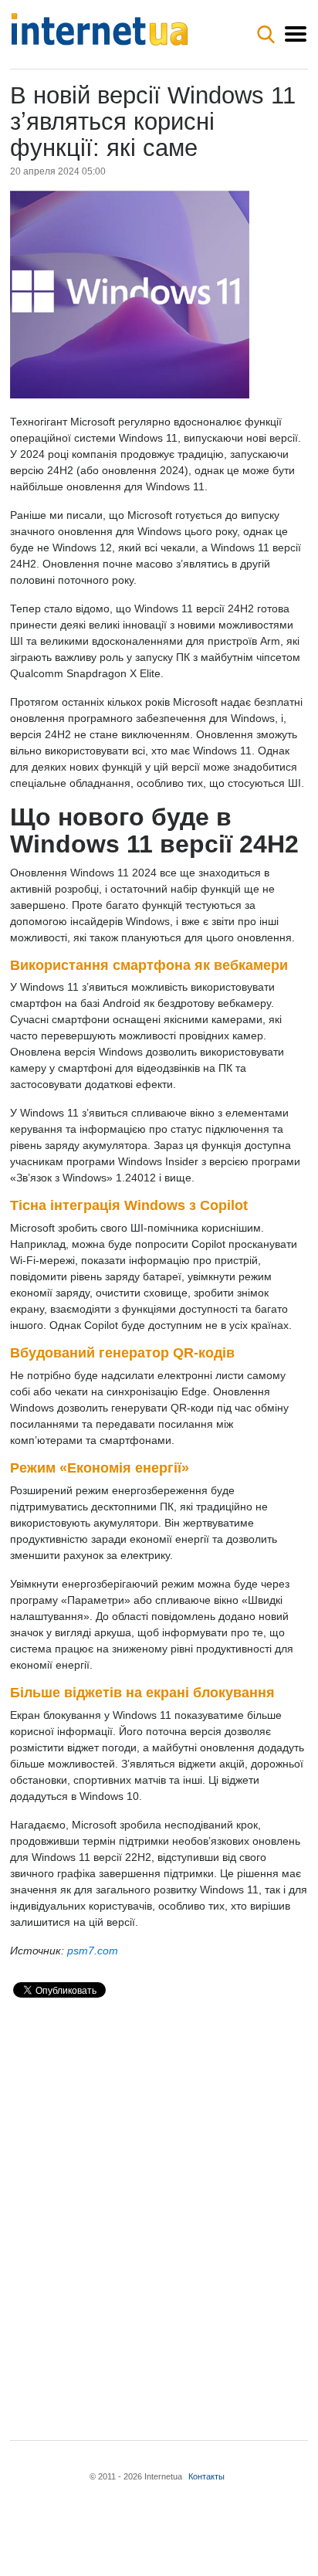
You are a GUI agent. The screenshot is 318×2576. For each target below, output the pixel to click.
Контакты (206, 2476)
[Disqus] (159, 2206)
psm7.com (93, 1951)
